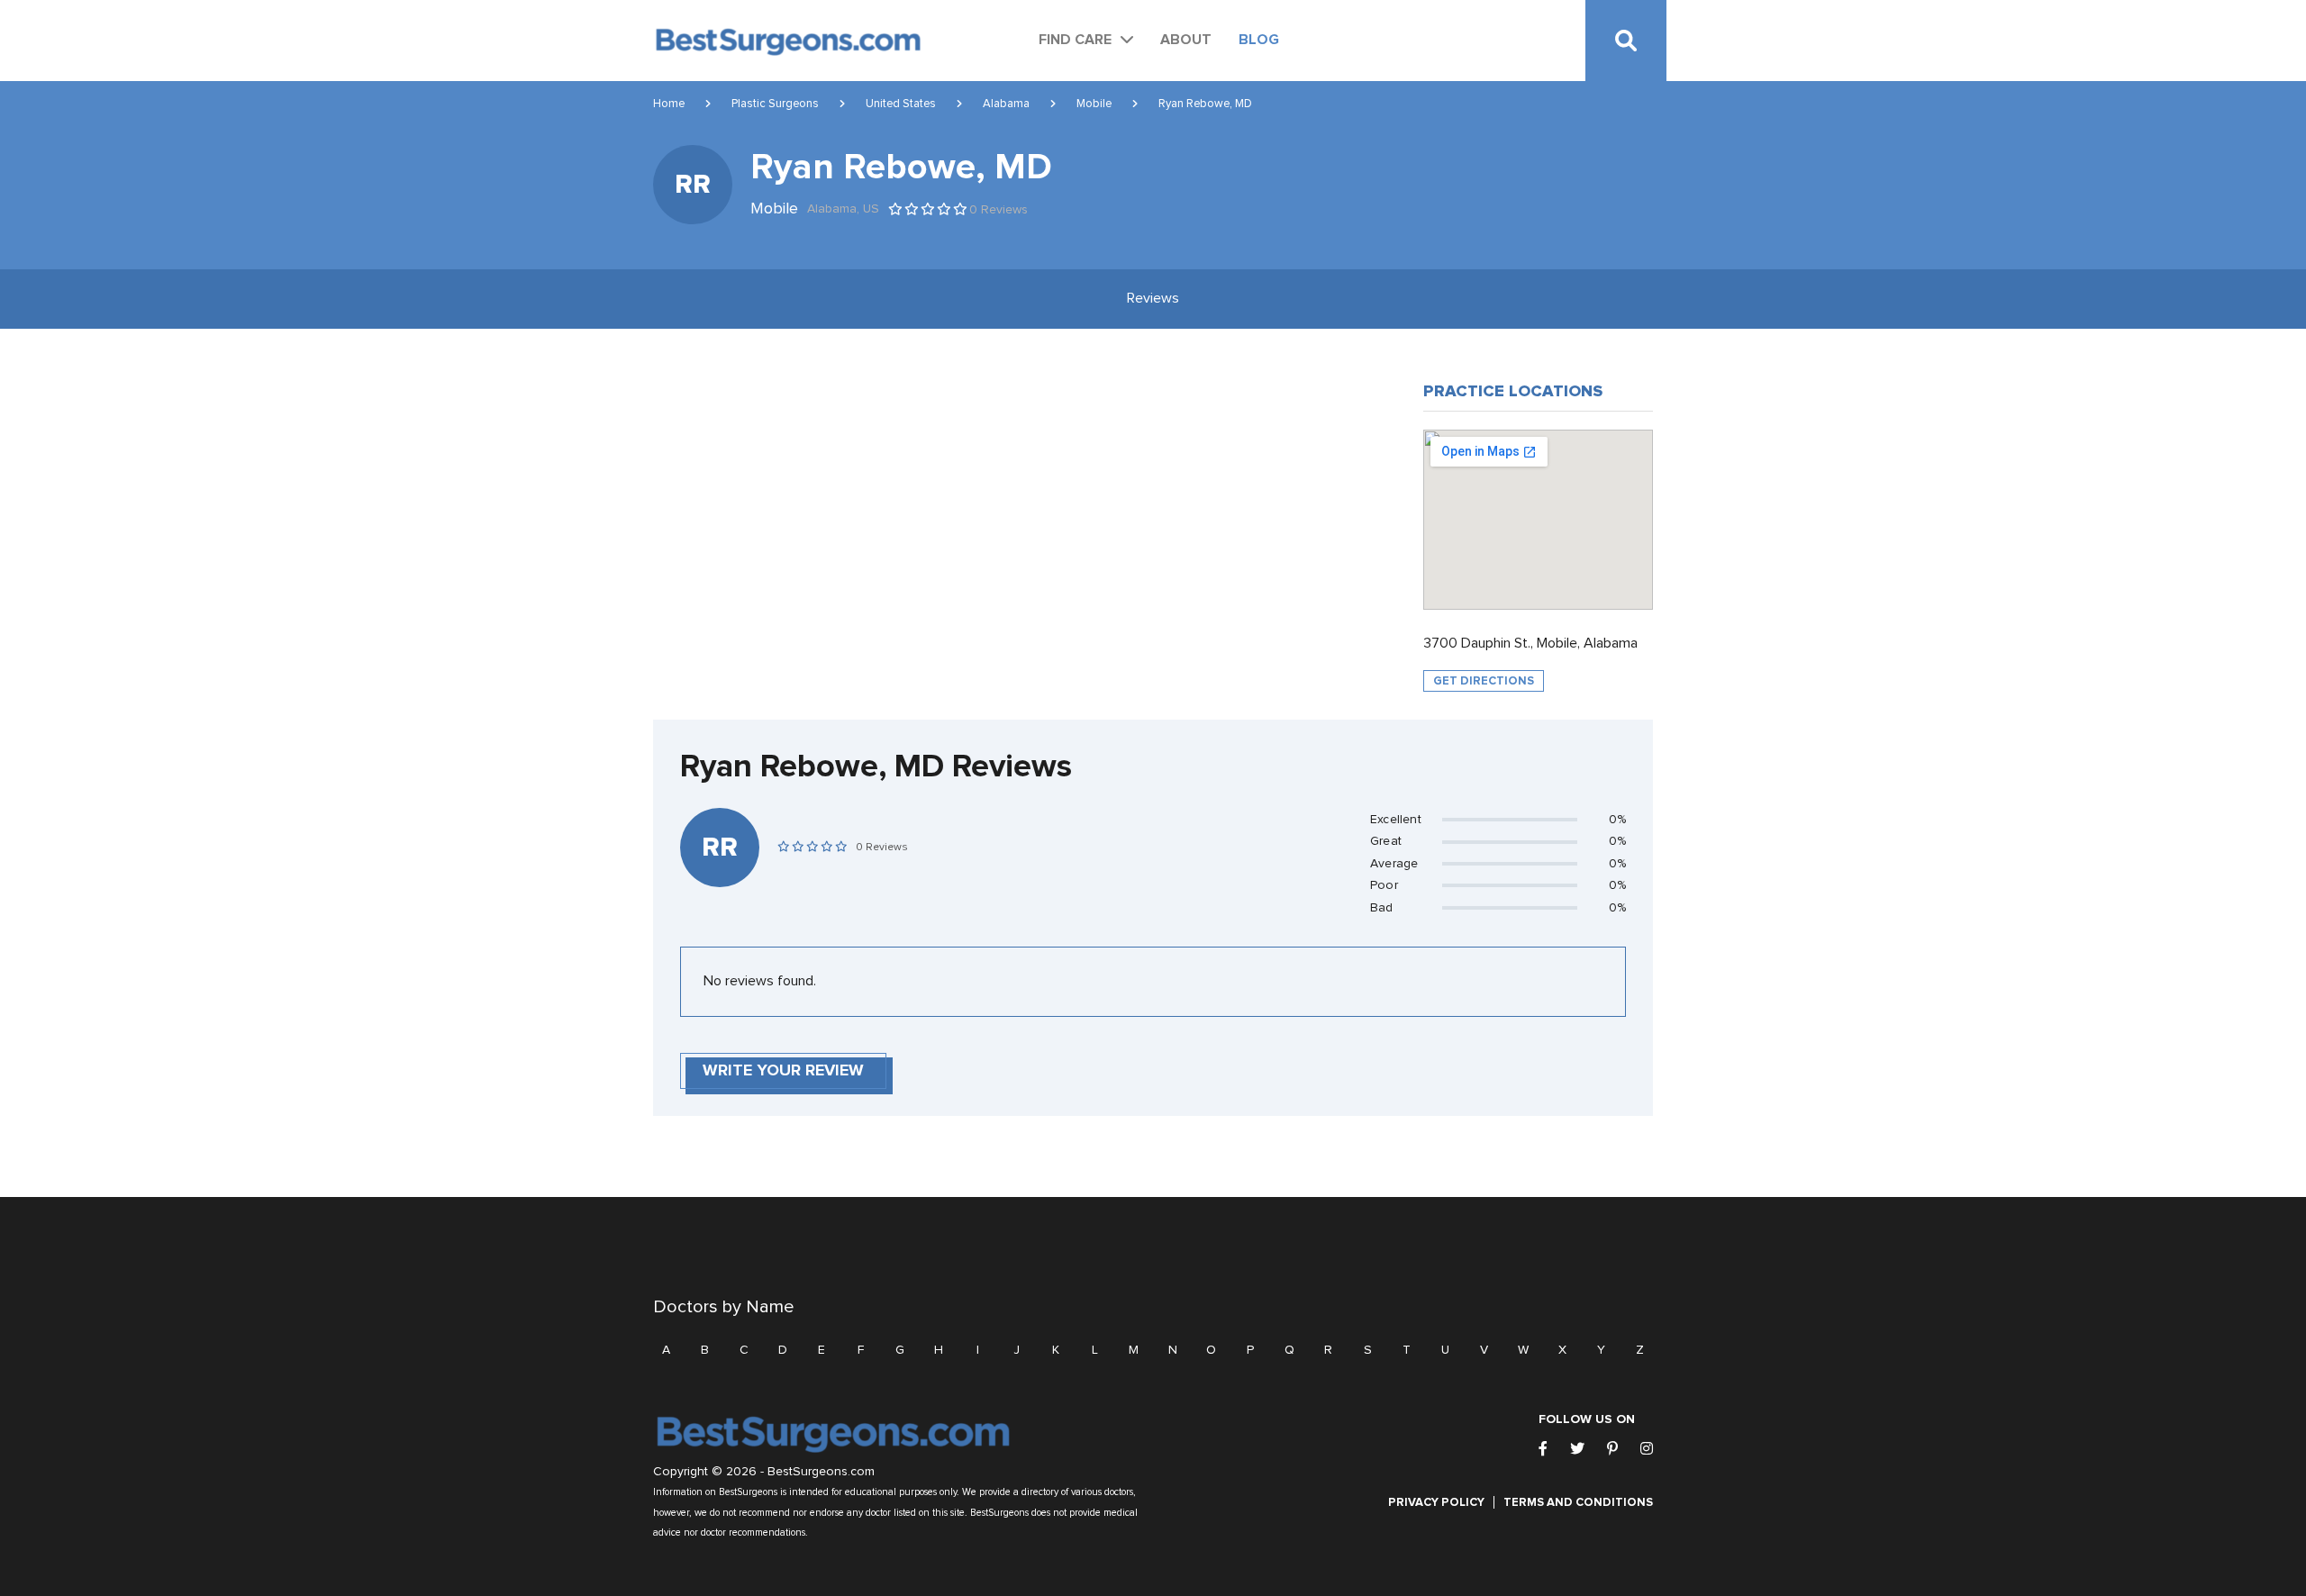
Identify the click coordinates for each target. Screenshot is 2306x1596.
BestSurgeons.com (821, 1472)
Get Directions (1484, 681)
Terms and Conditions (1578, 1502)
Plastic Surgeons (775, 104)
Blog (1259, 40)
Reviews (1153, 298)
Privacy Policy (1436, 1502)
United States (901, 104)
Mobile (1094, 104)
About (1186, 40)
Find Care (1075, 40)
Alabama (1006, 104)
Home (669, 104)
